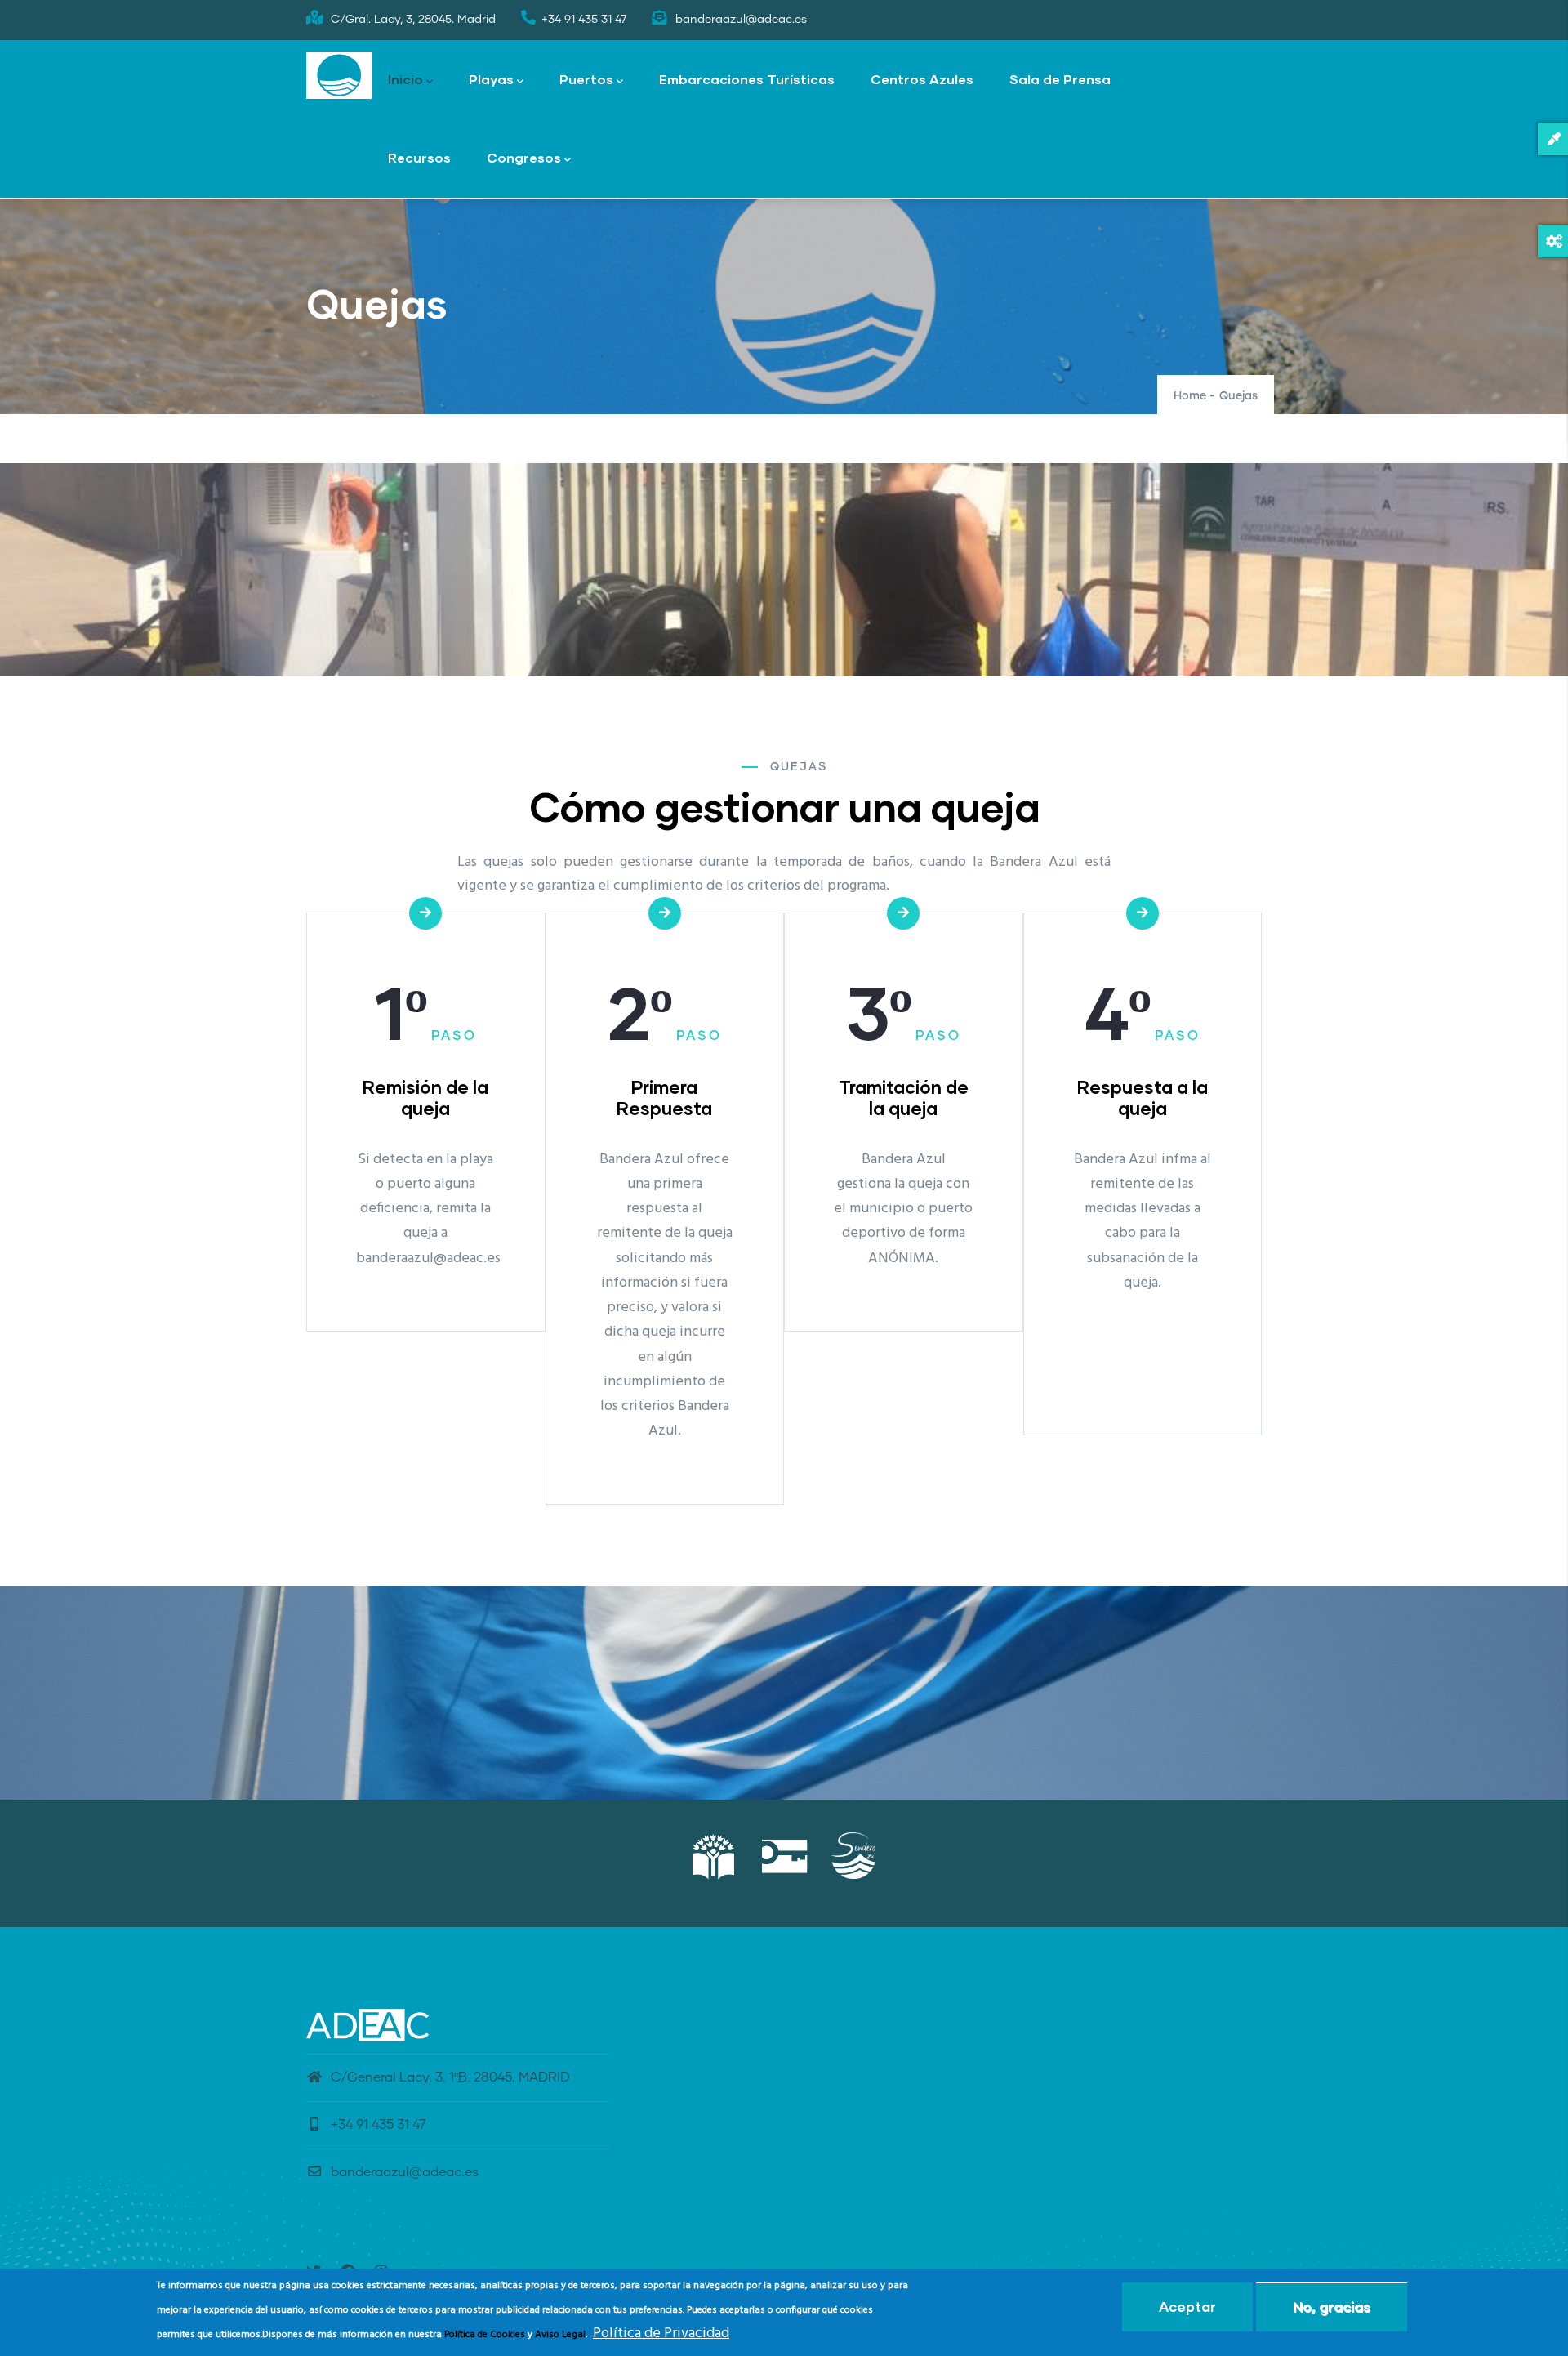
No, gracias (1332, 2307)
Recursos (419, 157)
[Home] (339, 76)
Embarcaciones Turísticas (747, 79)
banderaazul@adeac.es (405, 2172)
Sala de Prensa (1060, 79)
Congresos (524, 157)
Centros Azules (922, 79)
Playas (491, 79)
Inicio (405, 79)
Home (1190, 396)
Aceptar (1187, 2307)
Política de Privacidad (661, 2334)
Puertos (586, 79)
